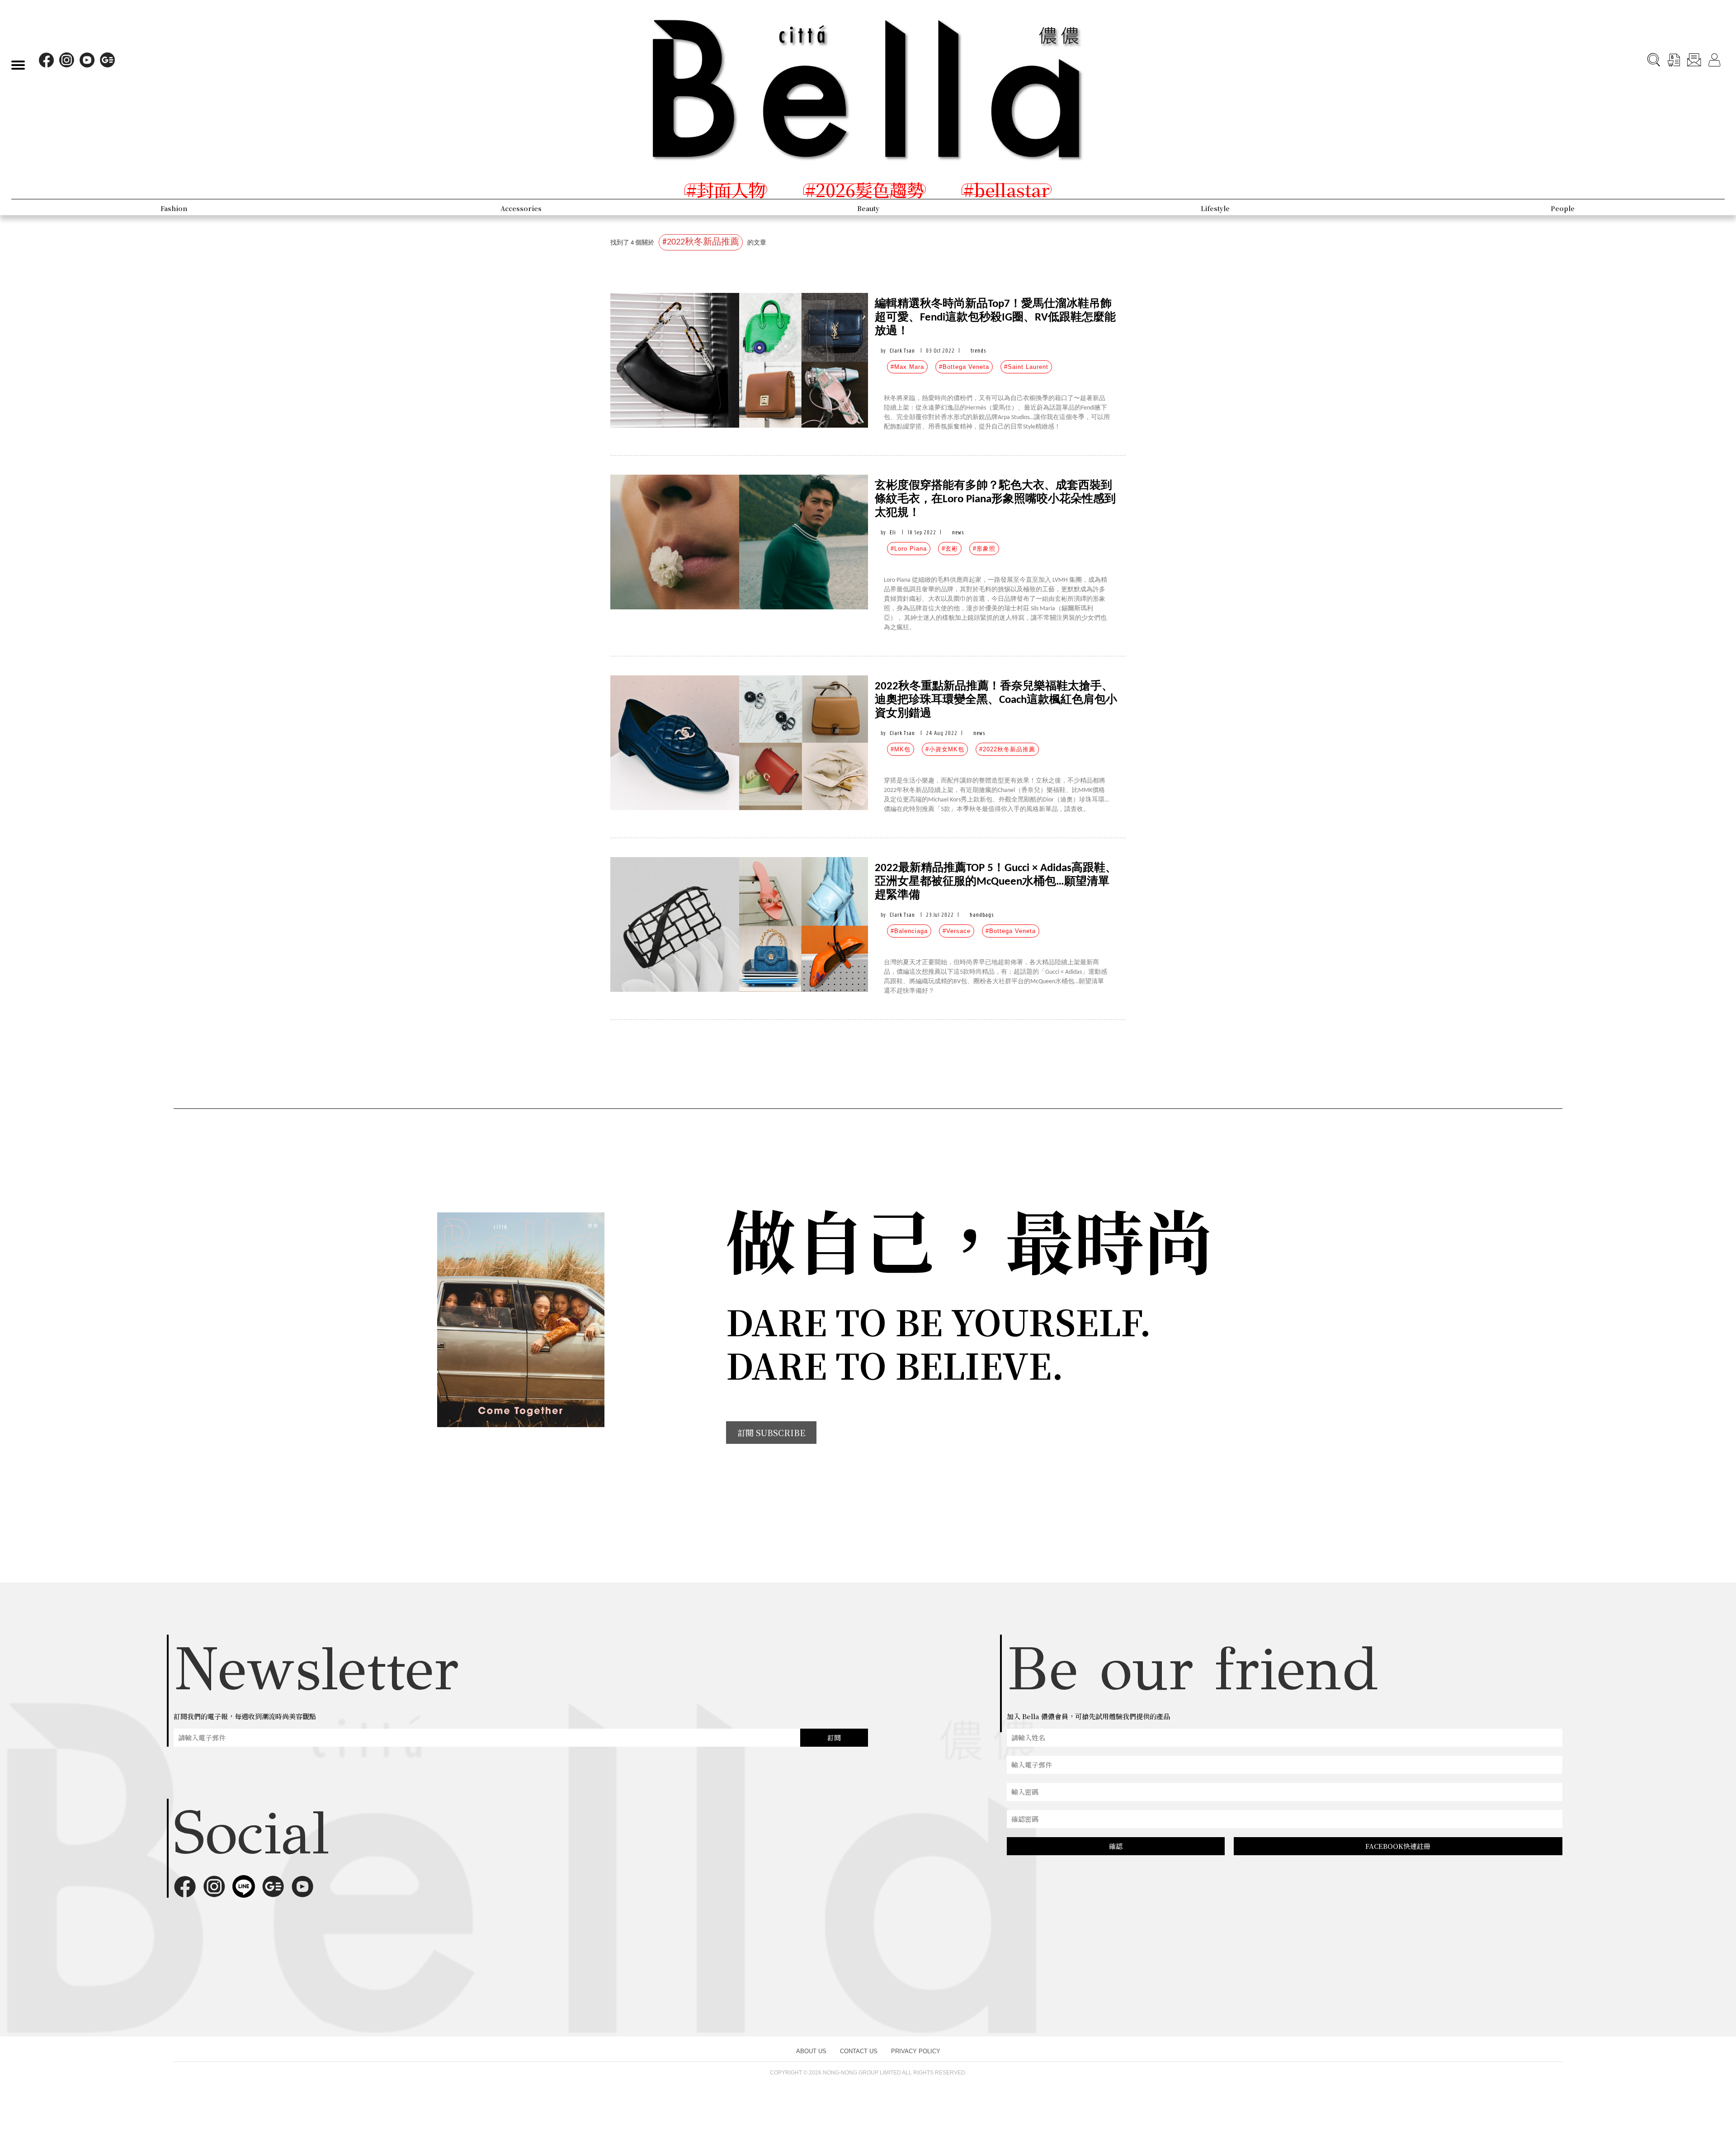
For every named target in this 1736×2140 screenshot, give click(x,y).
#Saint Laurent (1026, 367)
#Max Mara (907, 367)
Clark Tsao (902, 351)
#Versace (957, 931)
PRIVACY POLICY (916, 2051)
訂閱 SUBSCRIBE (771, 1433)
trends (978, 351)
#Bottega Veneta (964, 367)
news (958, 532)
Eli (893, 532)
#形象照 (984, 549)
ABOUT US (811, 2051)
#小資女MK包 (945, 749)
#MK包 (901, 749)
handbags (982, 915)
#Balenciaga (909, 931)
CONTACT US (859, 2051)
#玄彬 (950, 549)
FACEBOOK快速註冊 (1398, 1846)
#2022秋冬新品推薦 (1007, 749)
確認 (1116, 1846)
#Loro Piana (909, 549)
